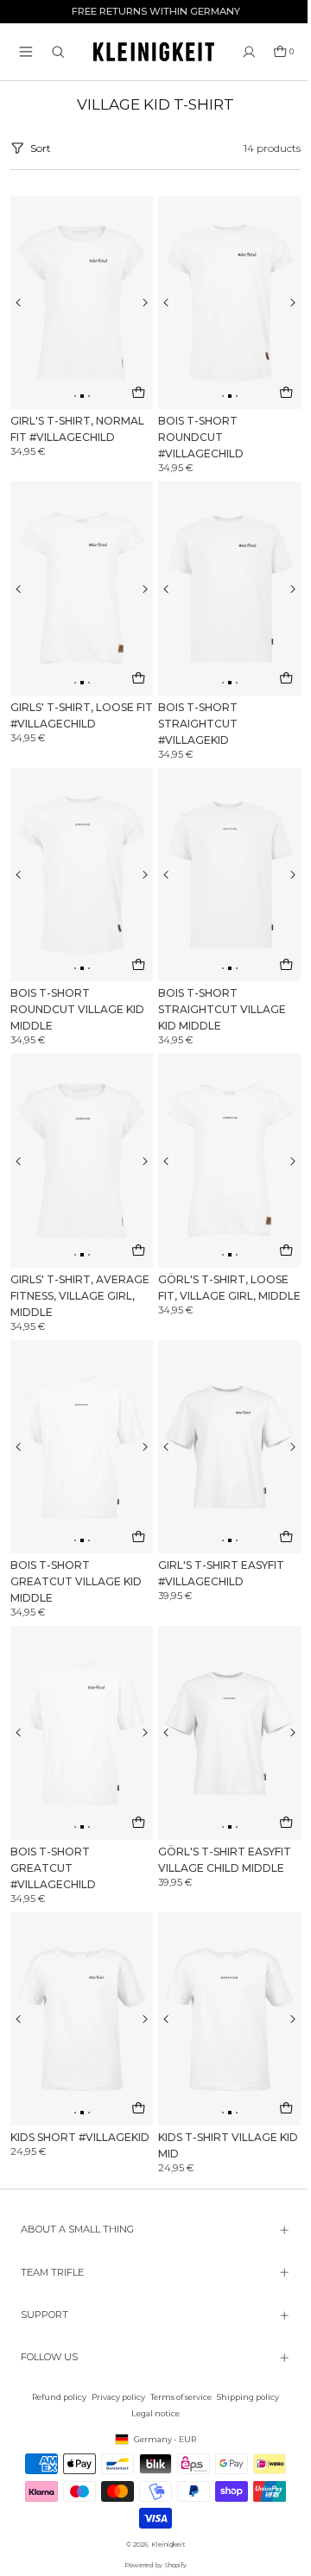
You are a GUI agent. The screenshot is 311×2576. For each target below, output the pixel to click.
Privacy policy (114, 2397)
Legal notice (151, 2413)
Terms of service (177, 2397)
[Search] (58, 52)
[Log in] (249, 52)
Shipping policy (244, 2397)
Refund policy (55, 2397)
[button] (26, 52)
